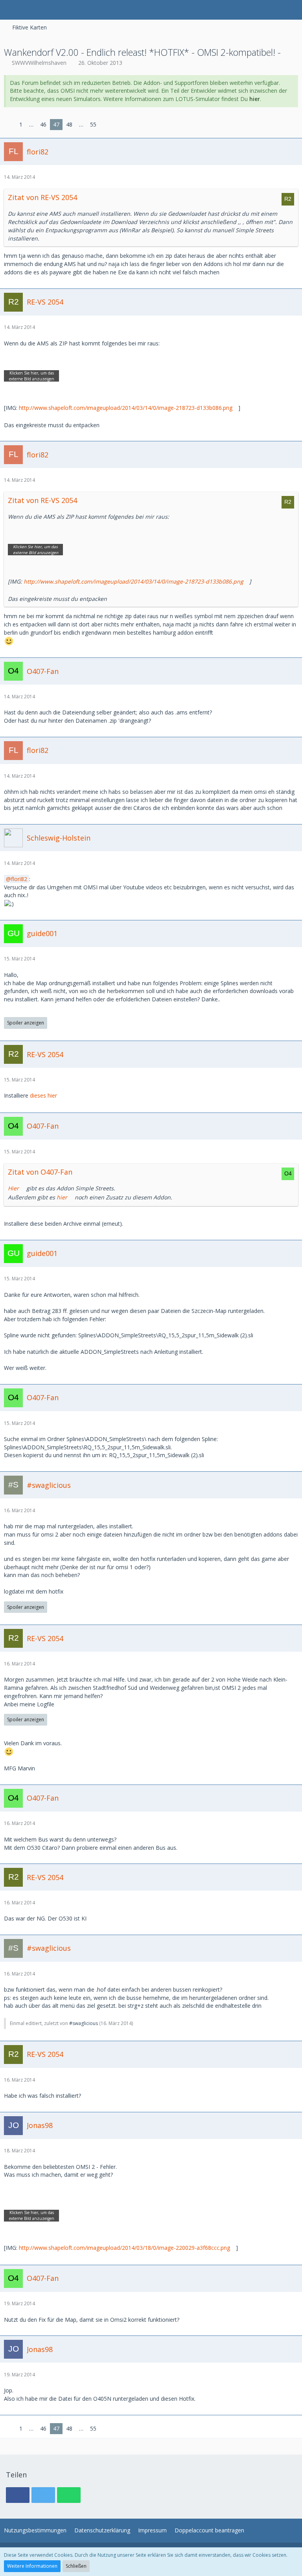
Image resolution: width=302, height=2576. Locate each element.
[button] (10, 10)
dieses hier (43, 1095)
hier (255, 99)
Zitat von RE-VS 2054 (42, 197)
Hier (13, 1188)
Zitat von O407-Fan (40, 1172)
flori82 (19, 879)
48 (69, 124)
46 (43, 124)
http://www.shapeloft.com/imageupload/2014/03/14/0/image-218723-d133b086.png (126, 408)
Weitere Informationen (32, 2566)
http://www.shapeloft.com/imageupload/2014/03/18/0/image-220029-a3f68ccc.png (124, 2248)
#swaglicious (84, 2023)
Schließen (76, 2566)
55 (93, 124)
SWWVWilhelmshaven (39, 63)
